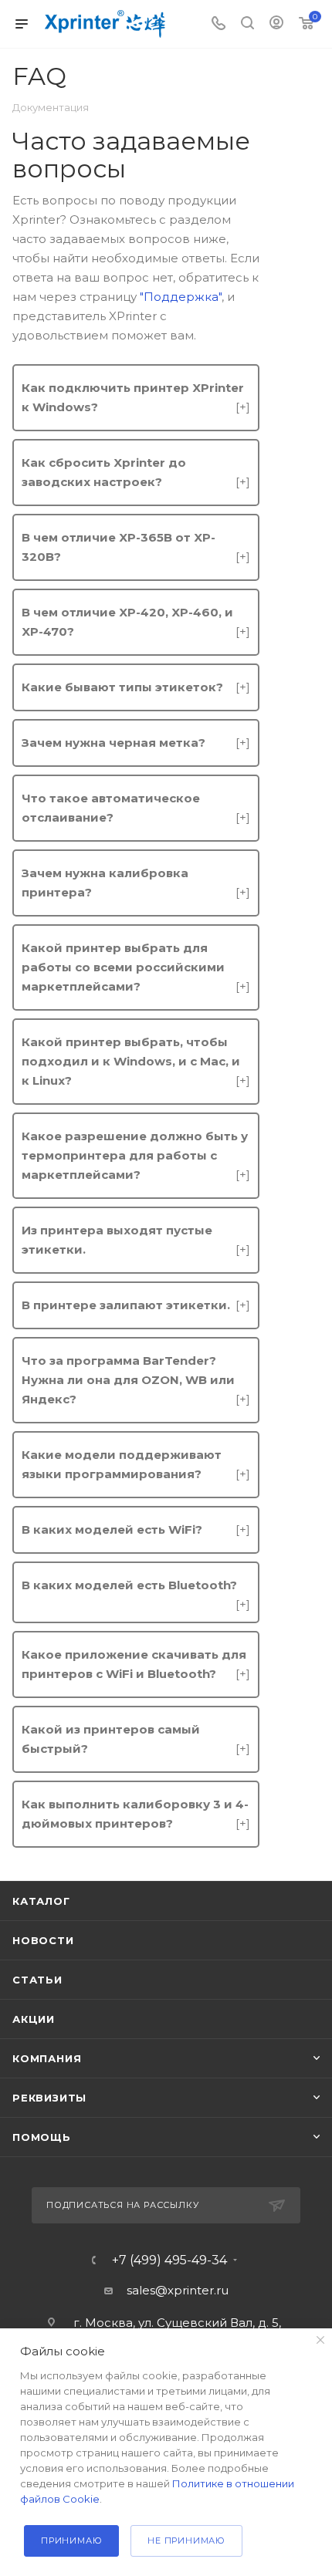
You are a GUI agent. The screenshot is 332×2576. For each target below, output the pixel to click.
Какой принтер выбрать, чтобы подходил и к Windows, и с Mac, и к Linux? (136, 1061)
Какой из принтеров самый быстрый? (136, 1739)
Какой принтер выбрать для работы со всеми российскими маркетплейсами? (136, 967)
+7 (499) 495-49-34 (169, 2260)
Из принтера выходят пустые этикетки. (136, 1240)
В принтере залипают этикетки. (136, 1305)
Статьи (37, 1980)
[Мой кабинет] (276, 24)
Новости (43, 1940)
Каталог (41, 1901)
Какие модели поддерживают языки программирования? (136, 1464)
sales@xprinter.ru (178, 2290)
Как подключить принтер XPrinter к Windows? (136, 397)
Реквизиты (49, 2098)
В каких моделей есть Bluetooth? (136, 1586)
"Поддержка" (181, 297)
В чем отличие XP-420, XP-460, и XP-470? (136, 622)
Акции (34, 2019)
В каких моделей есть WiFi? (136, 1529)
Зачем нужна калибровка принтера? (136, 883)
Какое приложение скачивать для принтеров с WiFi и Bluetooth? (136, 1664)
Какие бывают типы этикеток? (136, 687)
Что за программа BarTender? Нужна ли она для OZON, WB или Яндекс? (136, 1380)
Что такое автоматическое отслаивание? (136, 808)
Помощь (42, 2137)
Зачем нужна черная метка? (136, 743)
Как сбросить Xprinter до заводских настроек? (136, 472)
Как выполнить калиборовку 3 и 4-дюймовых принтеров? (136, 1814)
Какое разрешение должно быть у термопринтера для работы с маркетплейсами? (136, 1155)
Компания (47, 2058)
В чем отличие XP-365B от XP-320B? (136, 547)
